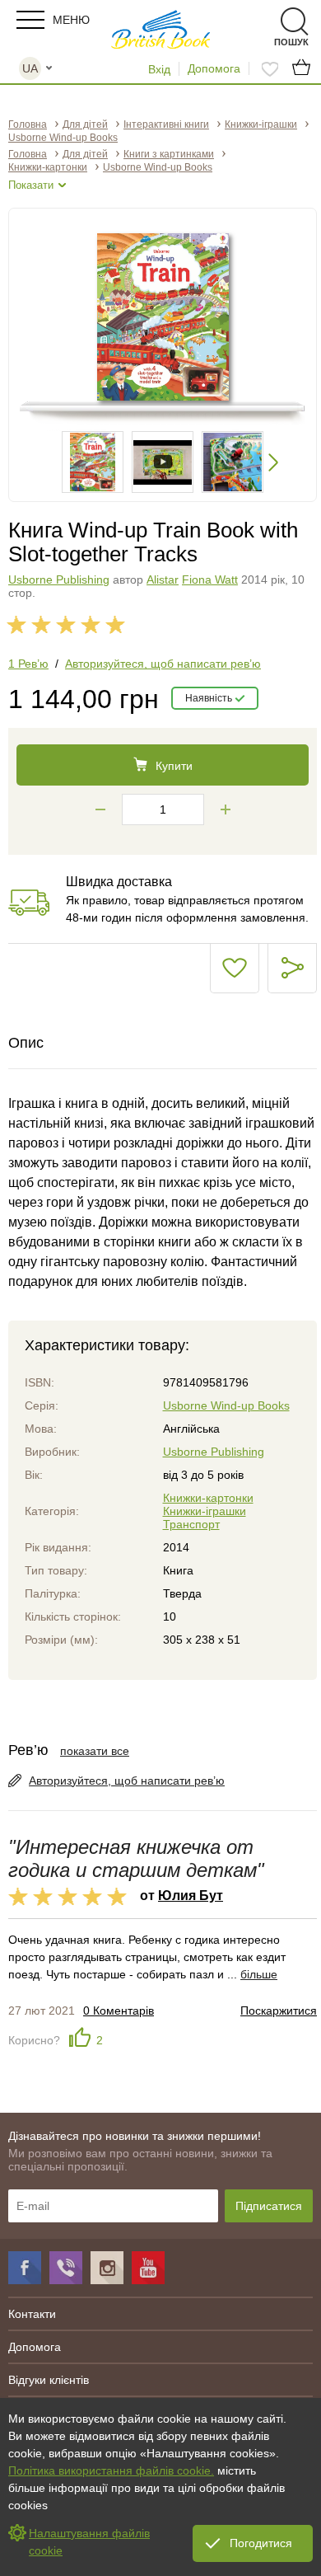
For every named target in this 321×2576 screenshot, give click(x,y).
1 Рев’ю (28, 664)
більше (259, 1974)
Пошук (265, 22)
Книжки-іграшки (205, 1511)
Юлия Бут (191, 1895)
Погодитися (261, 2543)
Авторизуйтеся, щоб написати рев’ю (163, 664)
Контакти (32, 2314)
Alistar (163, 579)
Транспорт (191, 1524)
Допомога (214, 68)
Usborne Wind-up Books (226, 1405)
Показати (31, 185)
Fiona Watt (210, 579)
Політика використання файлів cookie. (111, 2470)
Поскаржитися (279, 2011)
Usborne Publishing (59, 579)
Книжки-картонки (208, 1498)
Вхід (159, 69)
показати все (95, 1751)
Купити (174, 766)
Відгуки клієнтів (49, 2380)
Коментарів (119, 2011)
